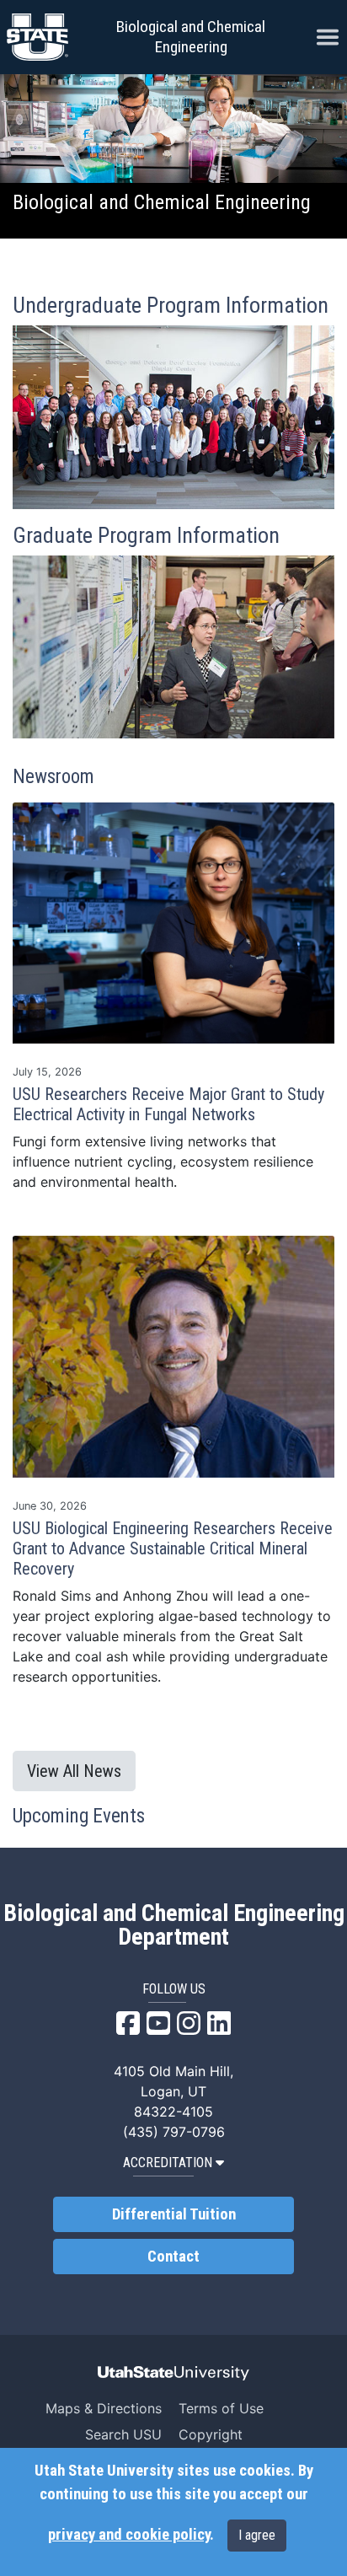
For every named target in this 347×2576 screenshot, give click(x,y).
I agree (257, 2535)
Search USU (123, 2434)
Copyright (211, 2434)
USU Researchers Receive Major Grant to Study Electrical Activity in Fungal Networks (168, 1104)
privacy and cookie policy (129, 2535)
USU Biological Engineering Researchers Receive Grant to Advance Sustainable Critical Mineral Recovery (173, 1548)
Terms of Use (221, 2408)
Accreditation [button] (168, 2163)
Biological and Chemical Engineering (191, 37)
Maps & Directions (104, 2408)
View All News (74, 1771)
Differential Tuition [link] (174, 2214)
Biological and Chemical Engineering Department (174, 1925)
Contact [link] (173, 2257)
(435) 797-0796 (174, 2132)
